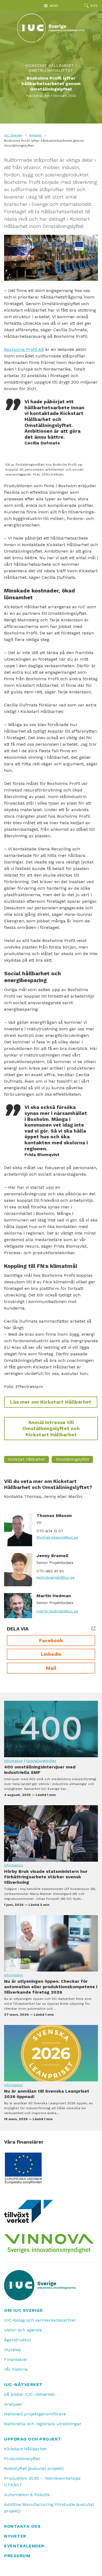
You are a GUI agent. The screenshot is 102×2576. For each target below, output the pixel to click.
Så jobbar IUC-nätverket (29, 2394)
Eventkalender (24, 2546)
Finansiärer (16, 2359)
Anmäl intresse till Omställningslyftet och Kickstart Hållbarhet (51, 1428)
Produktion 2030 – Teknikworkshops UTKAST (42, 2482)
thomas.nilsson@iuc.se (57, 1537)
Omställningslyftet (51, 70)
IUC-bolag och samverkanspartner (40, 2320)
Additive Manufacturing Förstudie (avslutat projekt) (49, 2508)
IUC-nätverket (23, 2384)
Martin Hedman (54, 1596)
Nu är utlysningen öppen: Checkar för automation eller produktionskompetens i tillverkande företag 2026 (51, 1943)
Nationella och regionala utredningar (43, 2424)
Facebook (51, 1640)
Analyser (13, 2404)
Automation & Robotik (27, 2495)
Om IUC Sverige (23, 2310)
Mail (51, 1668)
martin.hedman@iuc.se (57, 1611)
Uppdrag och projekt (33, 2439)
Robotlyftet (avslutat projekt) (34, 2468)
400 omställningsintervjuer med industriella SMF (51, 1729)
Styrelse (13, 2350)
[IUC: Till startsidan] (51, 28)
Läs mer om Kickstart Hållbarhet (51, 1402)
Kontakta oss (22, 2526)
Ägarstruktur (18, 2340)
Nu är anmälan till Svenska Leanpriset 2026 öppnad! (51, 2053)
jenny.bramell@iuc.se (55, 1577)
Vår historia (16, 2369)
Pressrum (17, 2556)
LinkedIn (51, 1654)
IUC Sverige (13, 135)
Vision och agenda (23, 2330)
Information (13, 1761)
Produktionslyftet (22, 2459)
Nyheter (35, 135)
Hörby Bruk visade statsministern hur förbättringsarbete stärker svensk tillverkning (51, 1833)
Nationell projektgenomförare (35, 2414)
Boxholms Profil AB (24, 349)
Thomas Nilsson (54, 1516)
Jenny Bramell (52, 1556)
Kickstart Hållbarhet (50, 65)
